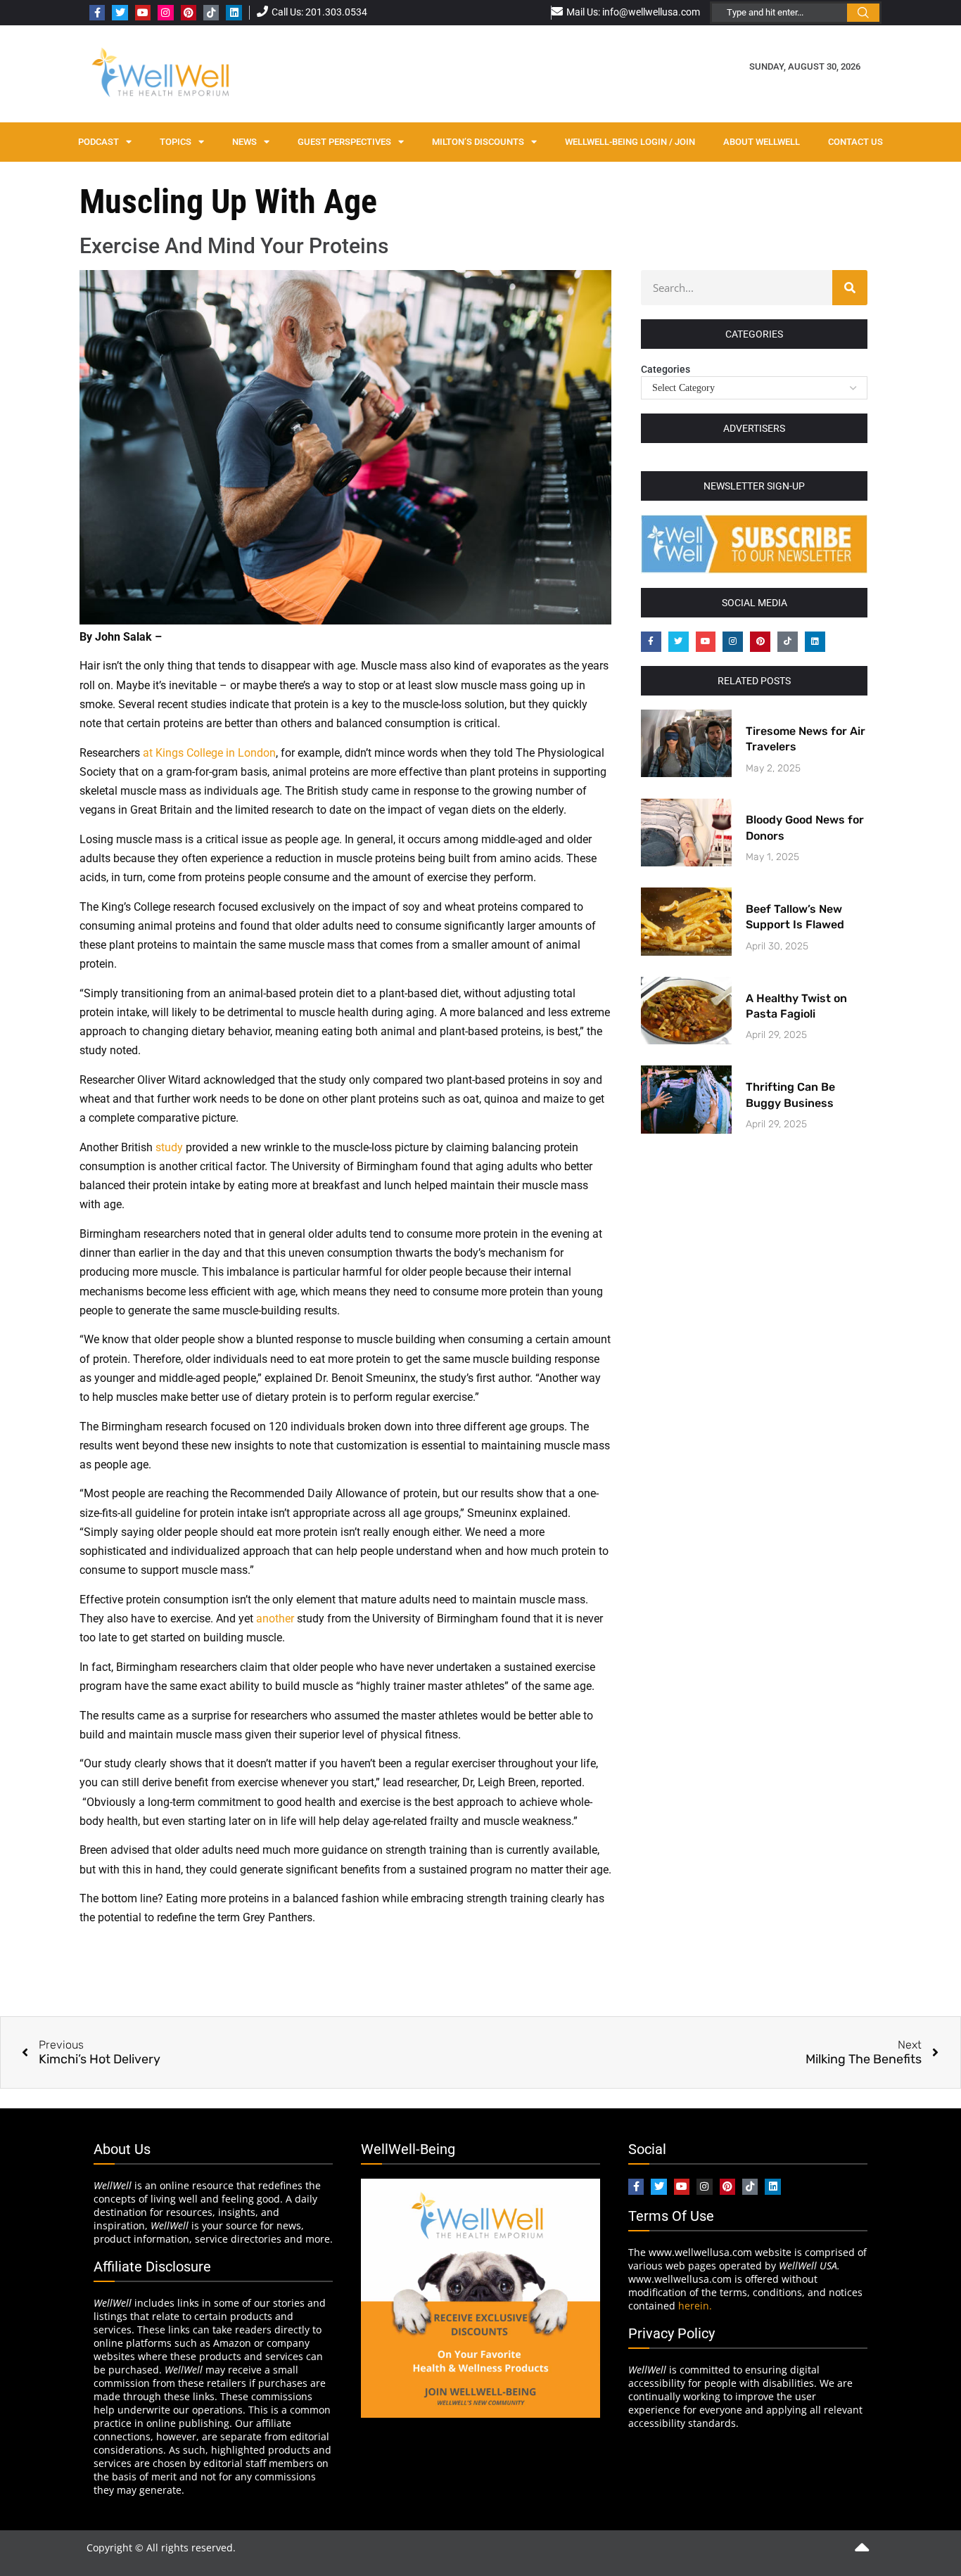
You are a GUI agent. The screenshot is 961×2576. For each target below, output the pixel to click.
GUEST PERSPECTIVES (344, 142)
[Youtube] (143, 13)
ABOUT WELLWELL (762, 142)
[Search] (850, 288)
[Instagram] (165, 13)
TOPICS (176, 142)
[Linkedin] (234, 13)
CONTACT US (855, 142)
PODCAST (98, 142)
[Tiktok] (211, 13)
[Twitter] (120, 13)
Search (863, 13)
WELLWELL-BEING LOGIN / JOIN (630, 142)
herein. (695, 2306)
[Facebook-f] (97, 13)
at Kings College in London (209, 753)
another (275, 1619)
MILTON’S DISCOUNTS (478, 142)
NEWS (244, 142)
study (169, 1147)
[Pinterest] (189, 13)
